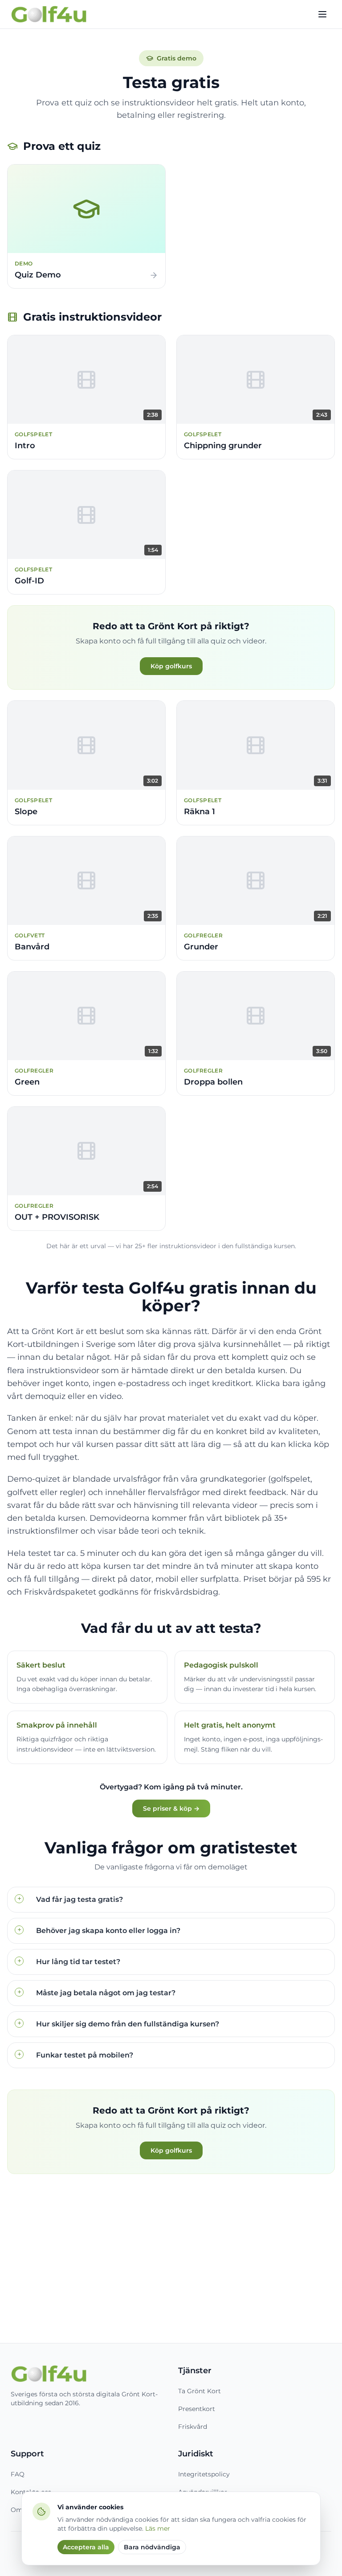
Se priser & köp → (171, 1808)
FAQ (18, 2474)
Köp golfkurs (171, 666)
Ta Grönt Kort (199, 2391)
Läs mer (158, 2528)
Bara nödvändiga (152, 2547)
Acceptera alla (86, 2547)
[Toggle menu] (322, 14)
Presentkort (197, 2409)
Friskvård (193, 2427)
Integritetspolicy (204, 2474)
